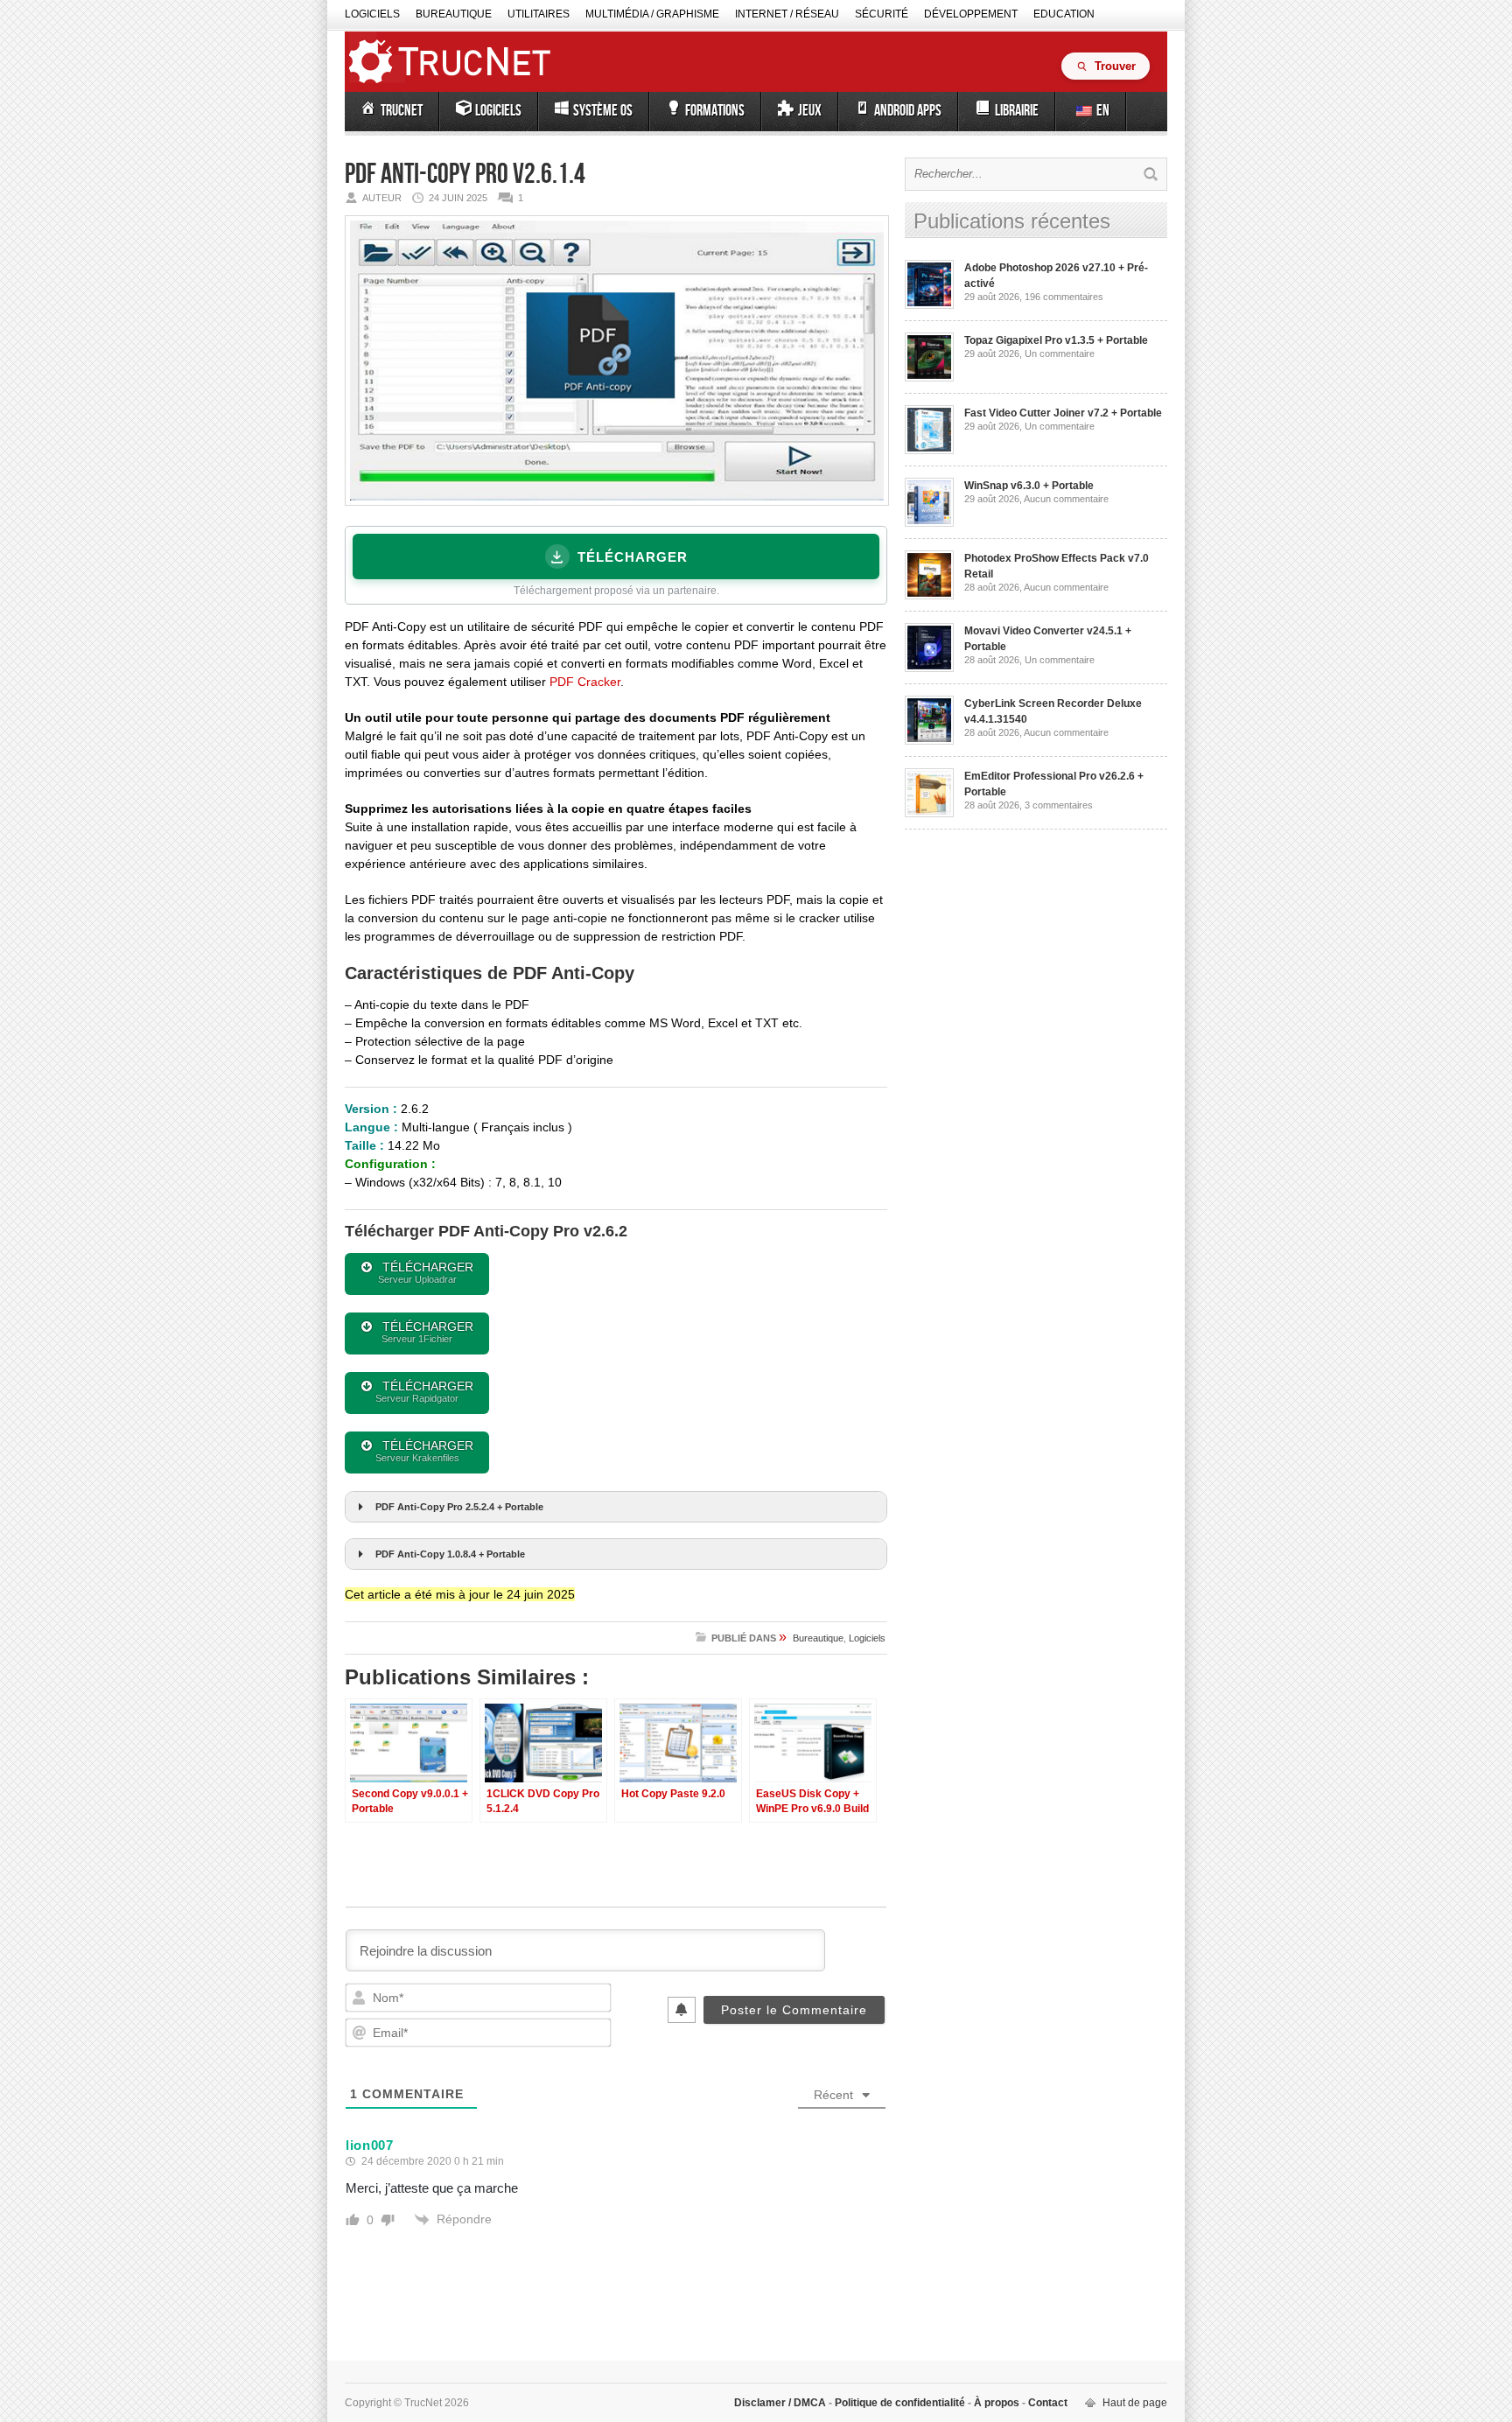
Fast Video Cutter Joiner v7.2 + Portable (1063, 413)
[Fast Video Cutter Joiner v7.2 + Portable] (929, 451)
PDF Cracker (585, 682)
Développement (971, 14)
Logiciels (372, 14)
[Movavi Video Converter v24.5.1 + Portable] (929, 668)
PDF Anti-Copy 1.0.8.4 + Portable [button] (450, 1554)
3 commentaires (1059, 805)
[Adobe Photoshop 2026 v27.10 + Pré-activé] (929, 305)
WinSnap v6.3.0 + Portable (1029, 486)
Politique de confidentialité (900, 2403)
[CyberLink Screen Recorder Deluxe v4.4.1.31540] (929, 741)
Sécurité (882, 14)
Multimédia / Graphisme (652, 14)
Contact (1046, 2403)
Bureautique (454, 14)
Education (1064, 14)
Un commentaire (1060, 353)
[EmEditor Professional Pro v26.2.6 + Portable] (929, 814)
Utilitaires (539, 14)
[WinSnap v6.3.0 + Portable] (929, 523)
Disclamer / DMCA (781, 2403)
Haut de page (1135, 2403)
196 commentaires (1064, 297)
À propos (997, 2403)
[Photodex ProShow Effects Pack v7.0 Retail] (929, 596)
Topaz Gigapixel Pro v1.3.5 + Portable (1056, 340)
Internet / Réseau (787, 14)
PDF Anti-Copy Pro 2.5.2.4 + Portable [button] (459, 1507)
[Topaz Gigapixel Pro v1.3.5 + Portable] (929, 378)
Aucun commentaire (1066, 499)
